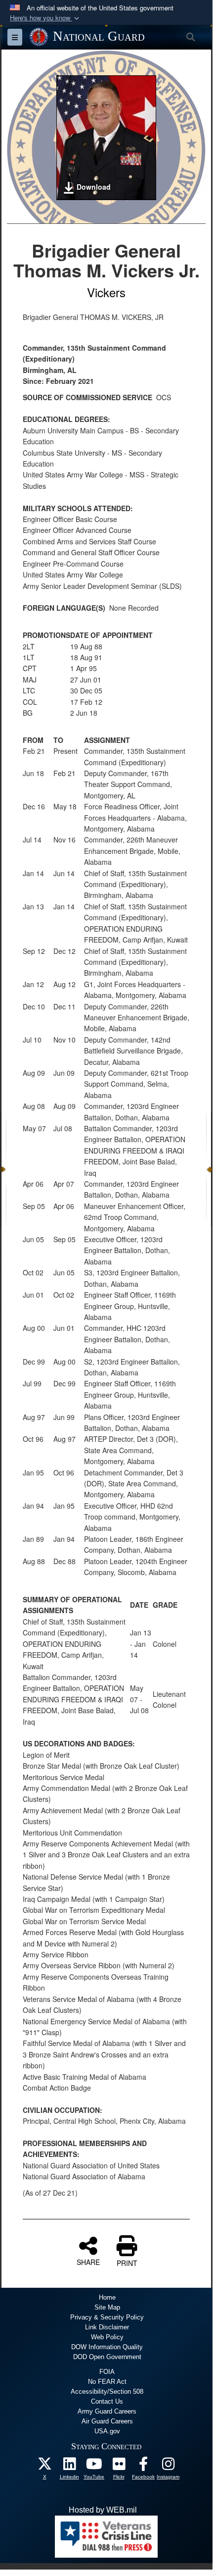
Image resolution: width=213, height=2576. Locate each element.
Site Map (107, 2307)
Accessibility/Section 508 (107, 2392)
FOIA (107, 2372)
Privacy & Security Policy (107, 2317)
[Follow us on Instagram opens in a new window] (168, 2466)
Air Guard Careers (107, 2421)
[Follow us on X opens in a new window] (44, 2466)
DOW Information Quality (107, 2347)
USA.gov (107, 2431)
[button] (45, 18)
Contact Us (107, 2401)
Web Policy (107, 2337)
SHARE (88, 2261)
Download (94, 187)
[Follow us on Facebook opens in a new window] (143, 2466)
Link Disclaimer (107, 2327)
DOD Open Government (107, 2357)
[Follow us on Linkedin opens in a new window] (69, 2466)
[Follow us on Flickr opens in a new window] (119, 2466)
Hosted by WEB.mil (103, 2510)
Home (107, 2297)
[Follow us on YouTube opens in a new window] (94, 2466)
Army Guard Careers (107, 2411)
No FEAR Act (107, 2382)
